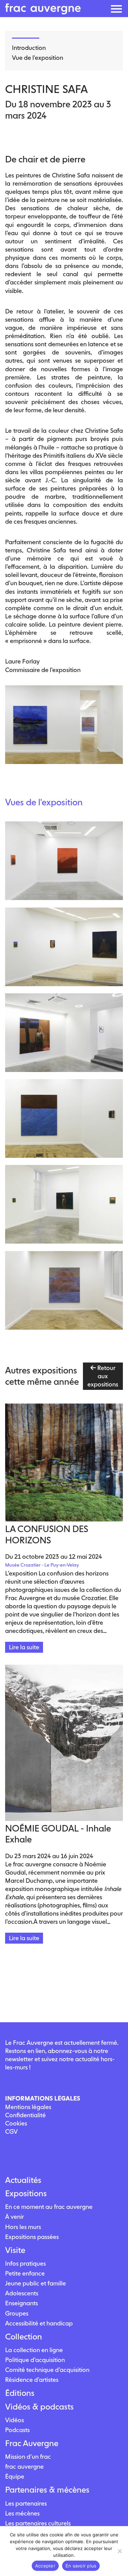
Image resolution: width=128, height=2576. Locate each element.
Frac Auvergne (32, 2443)
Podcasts (17, 2430)
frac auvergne (24, 2466)
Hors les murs (23, 2227)
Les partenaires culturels (38, 2523)
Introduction (29, 48)
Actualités (23, 2180)
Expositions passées (32, 2237)
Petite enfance (25, 2273)
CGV (11, 2131)
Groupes (17, 2313)
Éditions (20, 2393)
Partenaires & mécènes (47, 2490)
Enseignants (22, 2303)
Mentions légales (28, 2107)
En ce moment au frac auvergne (49, 2207)
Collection (24, 2337)
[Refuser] (119, 2551)
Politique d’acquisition (35, 2360)
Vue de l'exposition (38, 58)
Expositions (26, 2193)
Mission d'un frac (28, 2457)
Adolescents (22, 2293)
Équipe (15, 2476)
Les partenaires (26, 2503)
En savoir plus (81, 2566)
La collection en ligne (34, 2350)
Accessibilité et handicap (39, 2323)
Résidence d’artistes (32, 2380)
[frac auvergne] (43, 12)
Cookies (16, 2123)
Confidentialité (25, 2115)
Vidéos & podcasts (39, 2407)
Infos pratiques (25, 2263)
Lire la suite (24, 1647)
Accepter (45, 2566)
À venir (15, 2217)
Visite (15, 2250)
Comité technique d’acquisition (47, 2370)
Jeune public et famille (35, 2283)
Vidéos (15, 2420)
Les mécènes (22, 2513)
